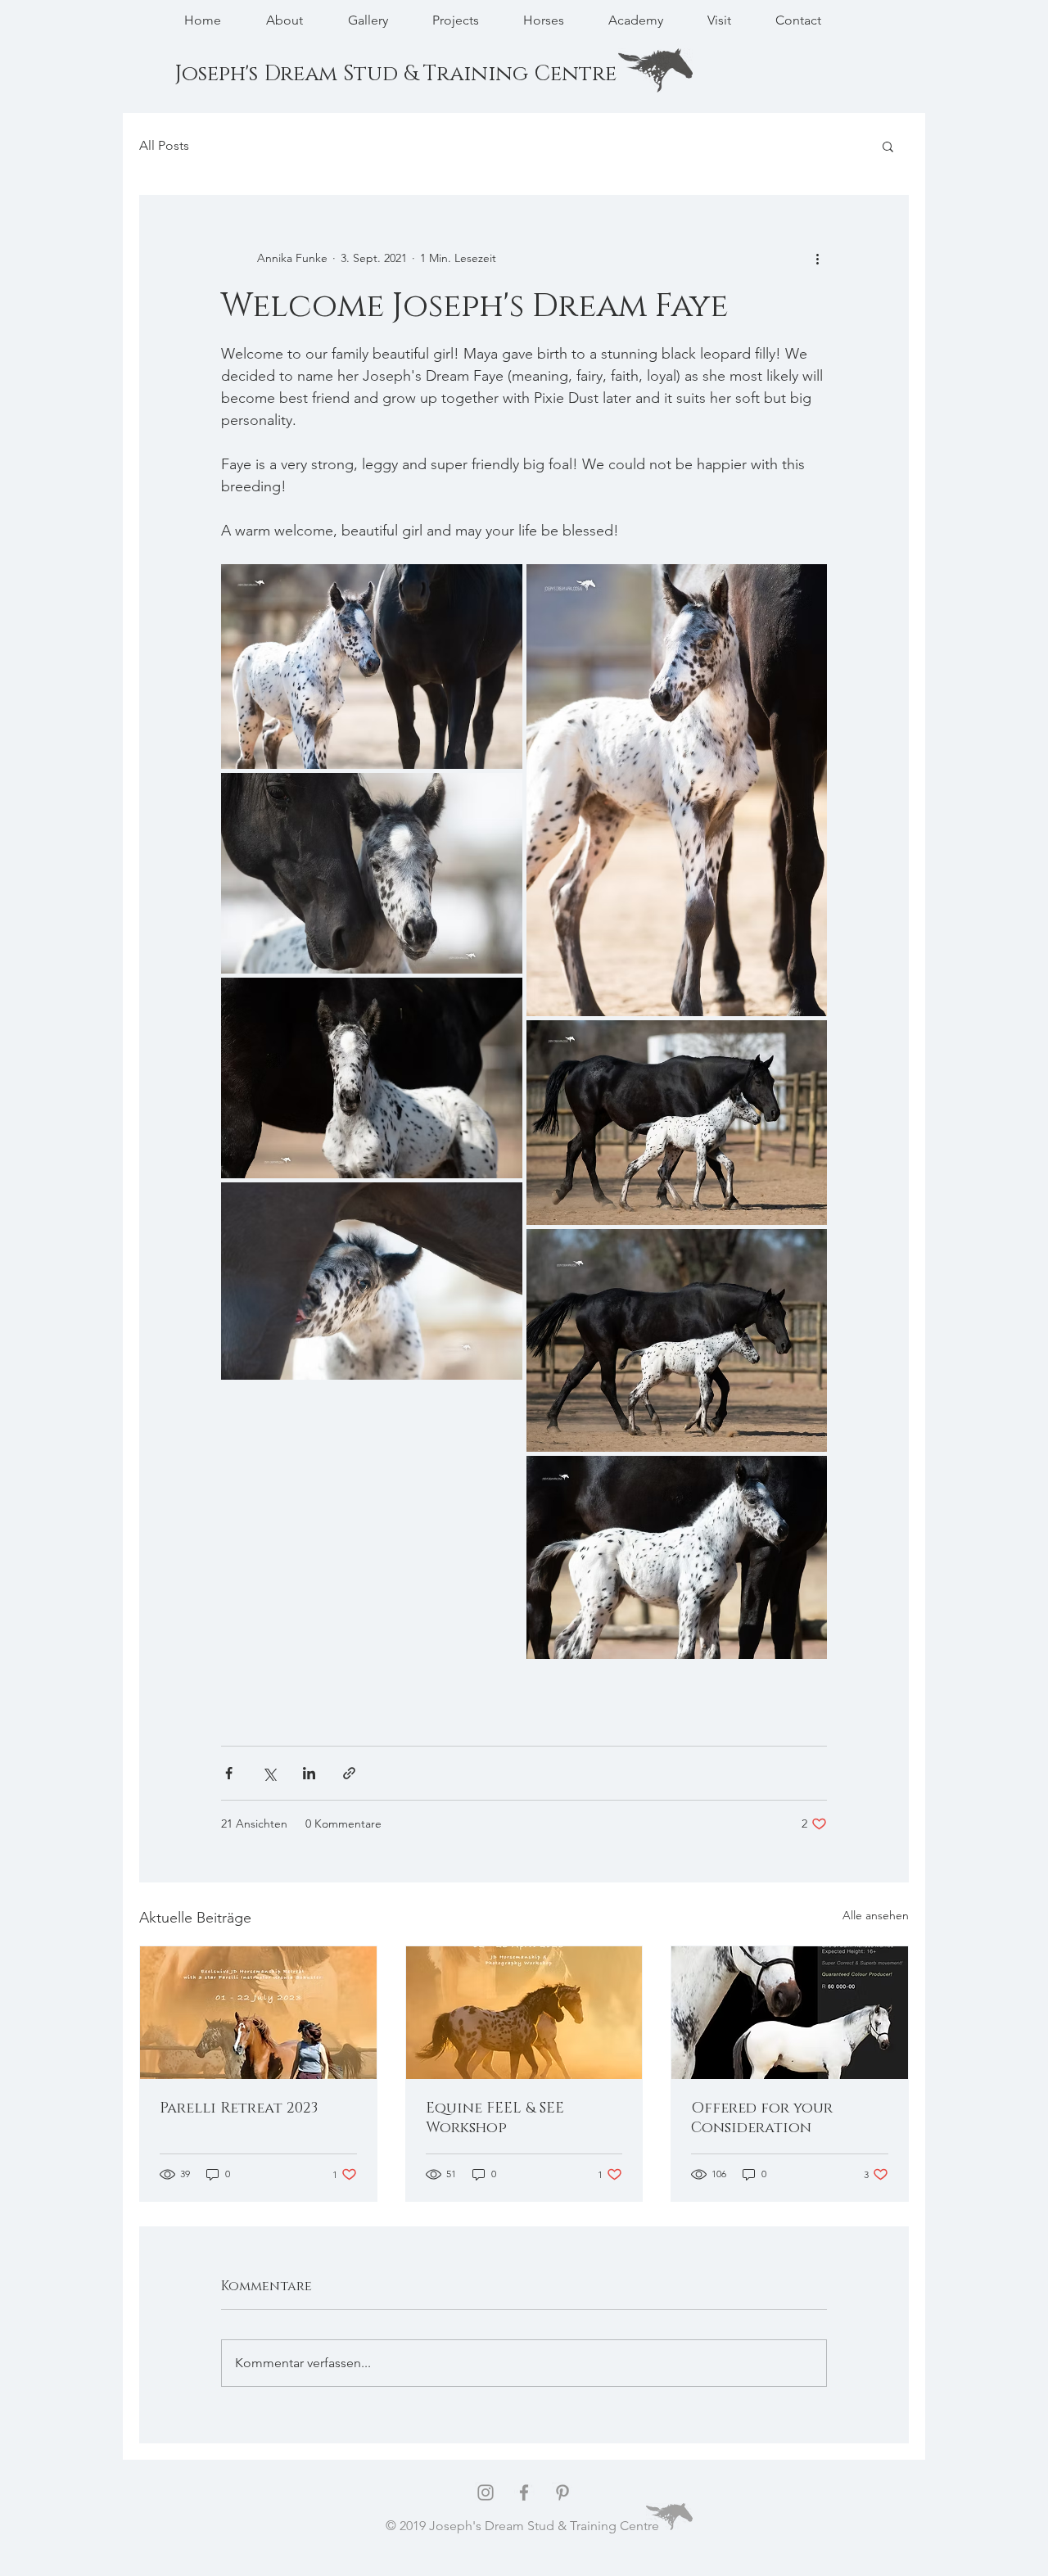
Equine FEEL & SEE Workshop (495, 2118)
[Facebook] (524, 2492)
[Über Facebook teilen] (229, 1773)
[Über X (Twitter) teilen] (269, 1773)
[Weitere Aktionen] (817, 258)
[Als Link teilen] (349, 1773)
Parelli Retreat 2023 (239, 2108)
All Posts (164, 145)
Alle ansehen (876, 1915)
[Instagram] (486, 2492)
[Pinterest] (562, 2492)
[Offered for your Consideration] (790, 2013)
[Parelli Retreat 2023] (258, 2013)
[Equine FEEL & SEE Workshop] (524, 2013)
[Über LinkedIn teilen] (309, 1773)
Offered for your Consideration (762, 2118)
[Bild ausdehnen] (372, 667)
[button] (888, 146)
